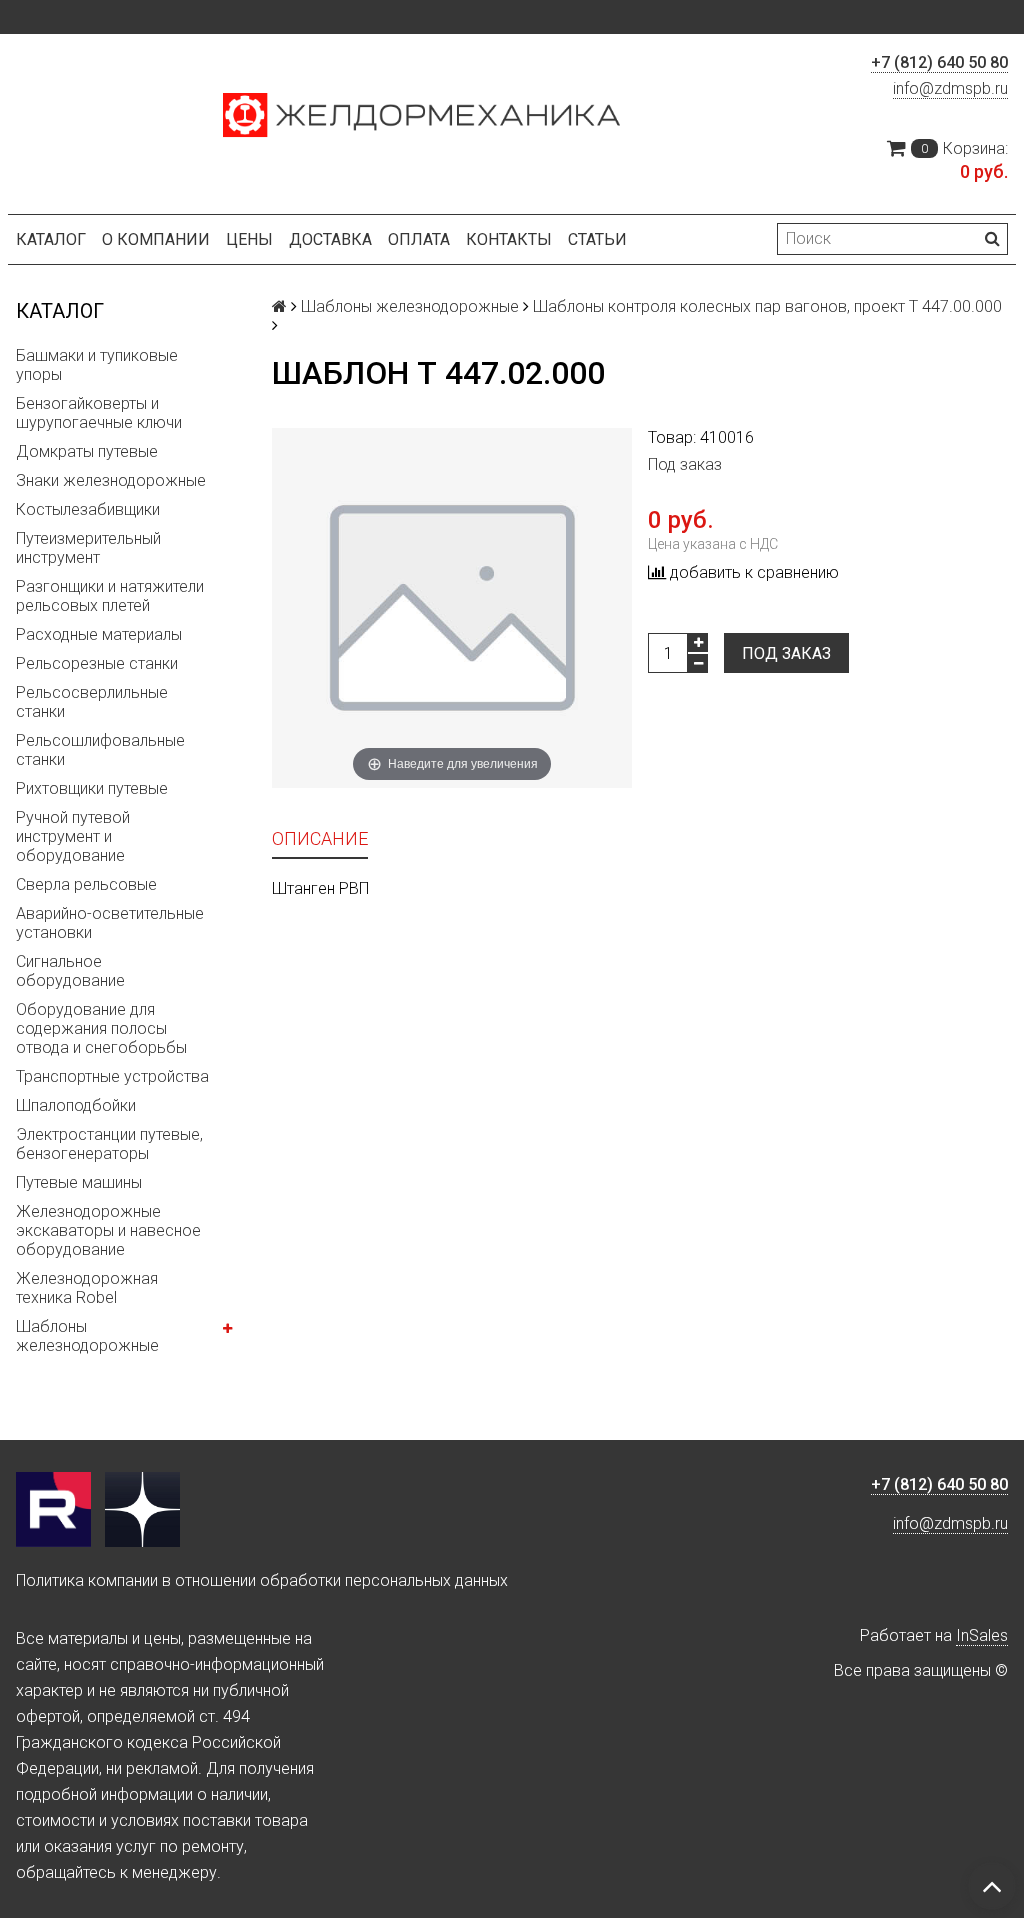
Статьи (597, 239)
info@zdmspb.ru (950, 88)
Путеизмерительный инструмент (88, 548)
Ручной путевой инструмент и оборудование (73, 836)
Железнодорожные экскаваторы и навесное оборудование (108, 1230)
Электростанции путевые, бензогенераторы (109, 1144)
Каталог (51, 239)
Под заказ (786, 653)
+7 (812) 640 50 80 (939, 62)
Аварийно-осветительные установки (110, 923)
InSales (982, 1635)
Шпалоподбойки (76, 1105)
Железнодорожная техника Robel (87, 1288)
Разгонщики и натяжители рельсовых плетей (110, 596)
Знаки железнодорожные (111, 480)
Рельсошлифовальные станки (100, 750)
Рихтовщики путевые (92, 788)
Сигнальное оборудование (70, 971)
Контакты (509, 239)
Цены (249, 239)
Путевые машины (79, 1182)
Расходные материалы (99, 634)
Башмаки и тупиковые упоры (97, 365)
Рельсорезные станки (97, 663)
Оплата (419, 239)
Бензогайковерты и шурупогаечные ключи (99, 413)
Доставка (330, 239)
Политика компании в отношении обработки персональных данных (262, 1580)
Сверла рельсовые (86, 884)
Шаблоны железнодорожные (87, 1336)
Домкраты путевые (87, 451)
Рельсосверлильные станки (92, 702)
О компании (156, 239)
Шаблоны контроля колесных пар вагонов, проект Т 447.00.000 (767, 306)
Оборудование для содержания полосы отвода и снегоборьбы (101, 1028)
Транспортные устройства (112, 1076)
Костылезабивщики (88, 509)
